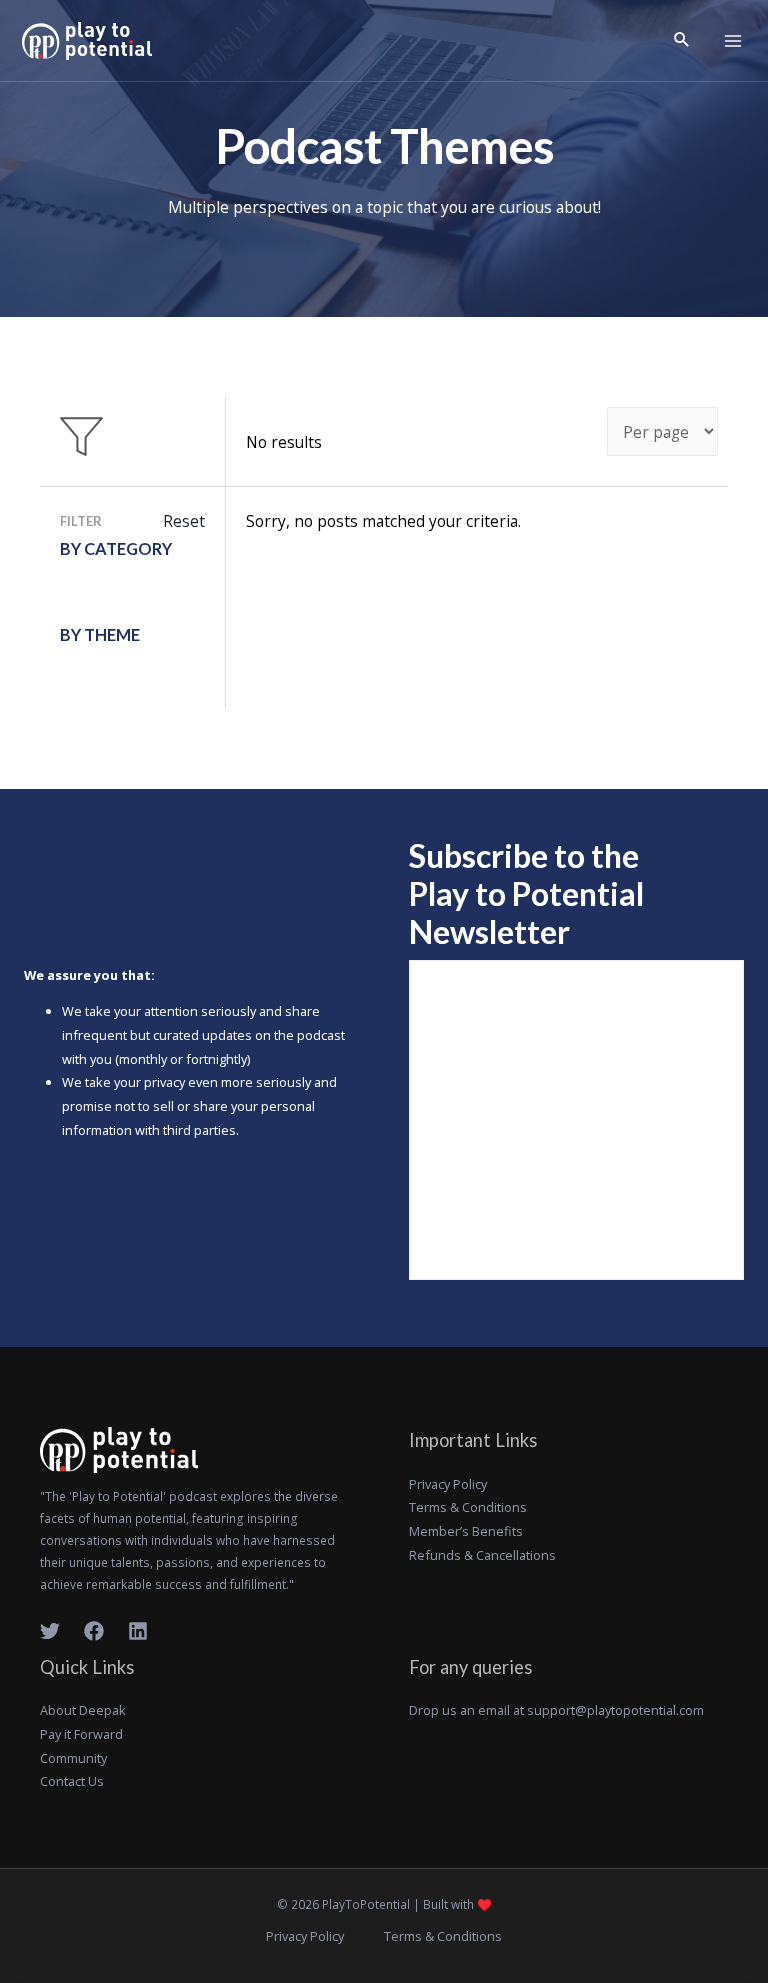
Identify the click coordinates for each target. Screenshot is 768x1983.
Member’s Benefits (466, 1531)
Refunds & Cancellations (482, 1555)
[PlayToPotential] (87, 41)
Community (73, 1758)
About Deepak (83, 1710)
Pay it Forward (81, 1734)
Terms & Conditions (468, 1507)
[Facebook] (94, 1631)
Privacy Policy (448, 1484)
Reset (184, 521)
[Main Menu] (733, 41)
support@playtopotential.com (615, 1710)
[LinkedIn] (138, 1631)
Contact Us (72, 1781)
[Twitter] (50, 1631)
